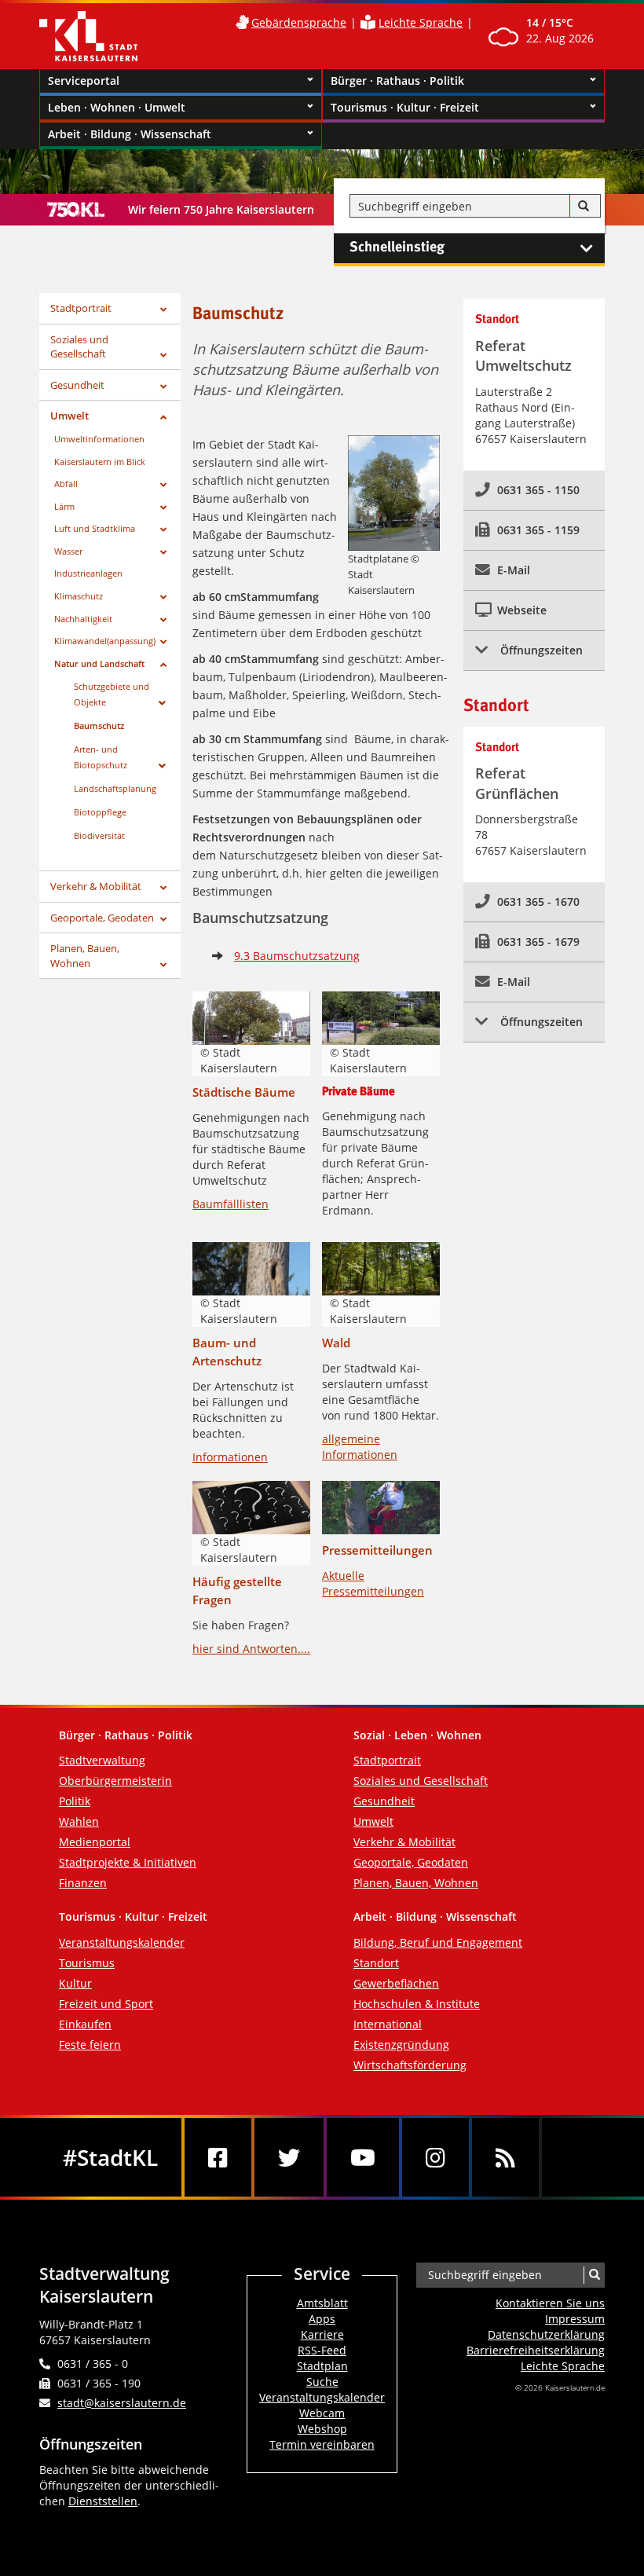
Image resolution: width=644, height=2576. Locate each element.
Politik (75, 1801)
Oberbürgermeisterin (115, 1781)
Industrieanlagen (88, 573)
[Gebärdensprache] (242, 22)
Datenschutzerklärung (546, 2334)
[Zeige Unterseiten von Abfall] (163, 485)
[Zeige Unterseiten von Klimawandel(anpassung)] (163, 642)
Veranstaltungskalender (122, 1942)
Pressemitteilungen (377, 1550)
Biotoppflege (100, 812)
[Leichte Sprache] (368, 22)
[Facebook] (218, 2157)
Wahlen (79, 1821)
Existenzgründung (401, 2045)
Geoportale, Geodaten (102, 918)
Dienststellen (103, 2501)
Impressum (575, 2319)
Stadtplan (322, 2366)
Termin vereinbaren (322, 2444)
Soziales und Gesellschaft (79, 347)
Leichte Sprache (421, 22)
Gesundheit (77, 385)
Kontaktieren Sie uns (550, 2303)
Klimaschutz (79, 596)
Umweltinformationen (99, 439)
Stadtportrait (81, 308)
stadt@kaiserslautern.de (122, 2403)
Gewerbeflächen (396, 1983)
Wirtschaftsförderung (410, 2065)
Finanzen (83, 1883)
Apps (322, 2319)
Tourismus (87, 1963)
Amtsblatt (322, 2303)
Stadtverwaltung (102, 1760)
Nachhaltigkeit (83, 619)
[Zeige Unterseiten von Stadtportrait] (163, 310)
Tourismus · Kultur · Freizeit (405, 107)
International (388, 2024)
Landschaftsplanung (115, 788)
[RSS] (505, 2157)
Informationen (230, 1457)
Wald (336, 1343)
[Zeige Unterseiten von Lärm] (163, 508)
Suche (322, 2382)
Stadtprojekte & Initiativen (128, 1862)
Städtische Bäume (244, 1092)
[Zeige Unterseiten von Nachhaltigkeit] (163, 620)
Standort (376, 1963)
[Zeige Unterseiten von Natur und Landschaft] (163, 665)
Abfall (66, 484)
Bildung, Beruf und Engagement (438, 1942)
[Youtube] (363, 2157)
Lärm (64, 506)
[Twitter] (289, 2157)
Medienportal (95, 1842)
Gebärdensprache (299, 22)
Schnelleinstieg (397, 247)
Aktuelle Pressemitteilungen (373, 1583)
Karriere (322, 2334)
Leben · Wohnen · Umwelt (117, 107)
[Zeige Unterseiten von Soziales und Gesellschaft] (163, 355)
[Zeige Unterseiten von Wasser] (163, 553)
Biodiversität (99, 835)
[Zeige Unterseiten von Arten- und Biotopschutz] (162, 766)
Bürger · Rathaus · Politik (397, 81)
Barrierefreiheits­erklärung (536, 2350)
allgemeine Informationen (360, 1447)
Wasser (68, 551)
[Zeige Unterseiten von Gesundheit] (163, 387)
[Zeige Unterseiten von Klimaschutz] (163, 597)
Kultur (75, 1983)
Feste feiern (90, 2045)
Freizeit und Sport (106, 2004)
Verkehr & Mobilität (96, 886)
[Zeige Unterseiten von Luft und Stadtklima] (163, 530)
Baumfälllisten (231, 1204)
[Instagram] (435, 2157)
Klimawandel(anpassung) (105, 641)
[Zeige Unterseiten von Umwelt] (163, 418)
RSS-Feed (322, 2350)
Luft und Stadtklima (95, 528)
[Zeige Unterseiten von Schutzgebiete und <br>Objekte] (162, 703)
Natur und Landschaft (99, 663)
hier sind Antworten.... (251, 1649)
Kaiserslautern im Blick (100, 462)
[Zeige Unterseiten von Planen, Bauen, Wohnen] (163, 965)
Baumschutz (99, 726)
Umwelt (70, 416)
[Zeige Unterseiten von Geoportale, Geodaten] (163, 920)
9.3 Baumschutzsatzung (297, 956)
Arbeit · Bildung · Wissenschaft (130, 134)
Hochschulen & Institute (417, 2004)
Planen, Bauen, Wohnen (85, 956)
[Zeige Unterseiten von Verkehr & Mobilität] (163, 888)
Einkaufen (85, 2024)
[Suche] (584, 207)
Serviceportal (84, 81)
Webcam (322, 2413)
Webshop (322, 2429)
